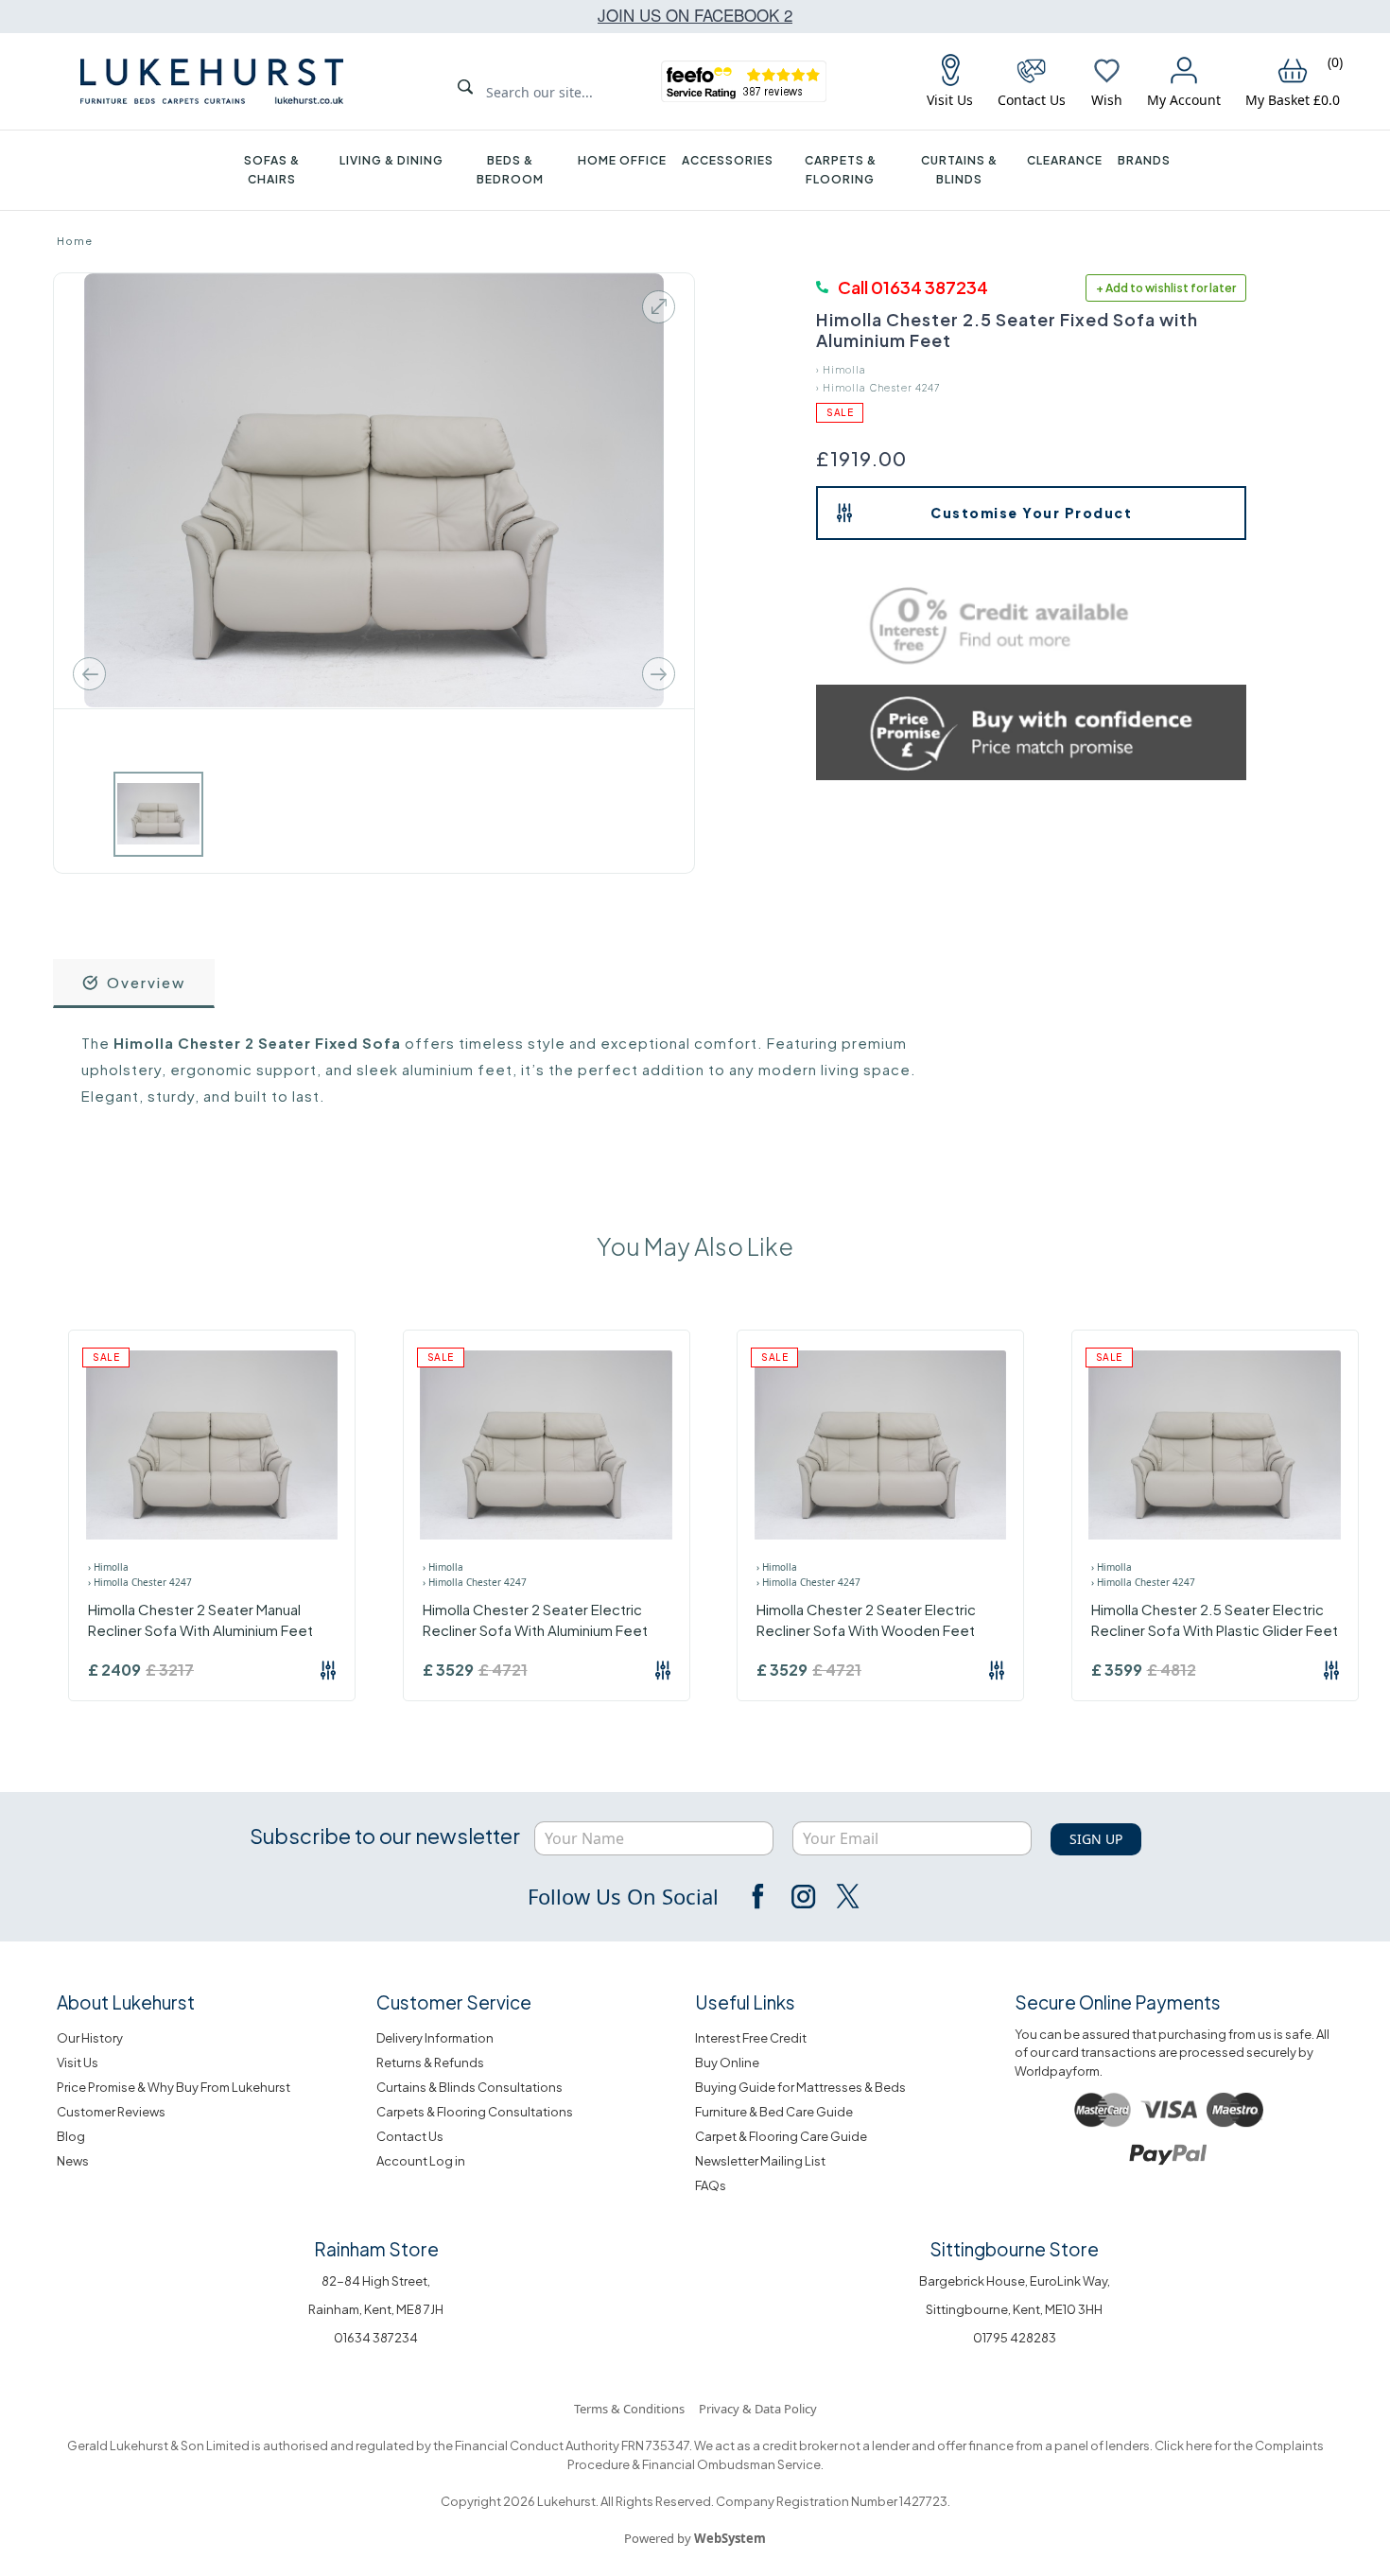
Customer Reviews (111, 2112)
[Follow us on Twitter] (846, 1896)
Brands (1144, 160)
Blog (71, 2136)
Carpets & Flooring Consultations (475, 2112)
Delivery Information (435, 2038)
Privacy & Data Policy (758, 2409)
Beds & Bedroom (510, 170)
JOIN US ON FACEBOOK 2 (695, 15)
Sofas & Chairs (272, 170)
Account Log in (421, 2161)
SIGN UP (1096, 1839)
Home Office (622, 160)
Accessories (728, 160)
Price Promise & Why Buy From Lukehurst (174, 2087)
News (73, 2161)
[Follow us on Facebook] (759, 1896)
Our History (90, 2038)
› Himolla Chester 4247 (878, 388)
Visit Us (78, 2063)
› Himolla (841, 370)
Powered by (695, 2538)
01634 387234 (376, 2338)
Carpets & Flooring (841, 170)
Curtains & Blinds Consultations (469, 2087)
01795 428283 (1015, 2338)
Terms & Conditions (629, 2409)
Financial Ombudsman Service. (732, 2464)
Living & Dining (391, 160)
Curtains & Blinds (959, 170)
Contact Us (410, 2136)
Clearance (1065, 160)
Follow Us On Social (623, 1896)
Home (75, 241)
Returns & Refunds (430, 2063)
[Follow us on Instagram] (803, 1896)
